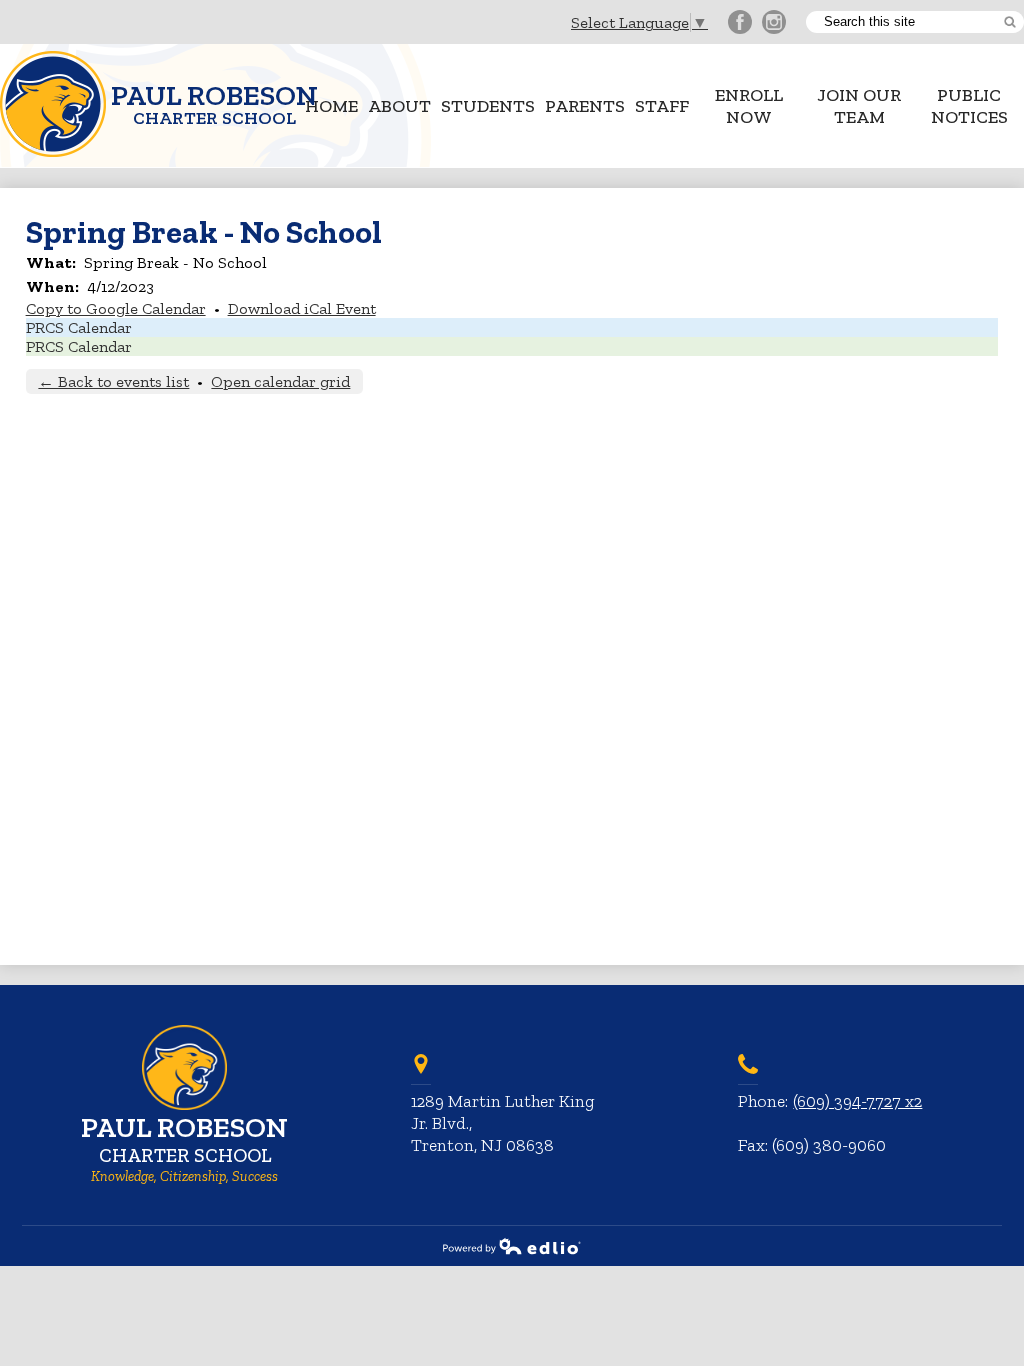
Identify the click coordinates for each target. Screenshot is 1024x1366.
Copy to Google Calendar (116, 308)
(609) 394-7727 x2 (857, 1101)
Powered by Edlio (512, 1246)
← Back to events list (113, 381)
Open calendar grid (280, 381)
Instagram (774, 22)
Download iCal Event (302, 308)
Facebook (740, 22)
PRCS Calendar (79, 327)
